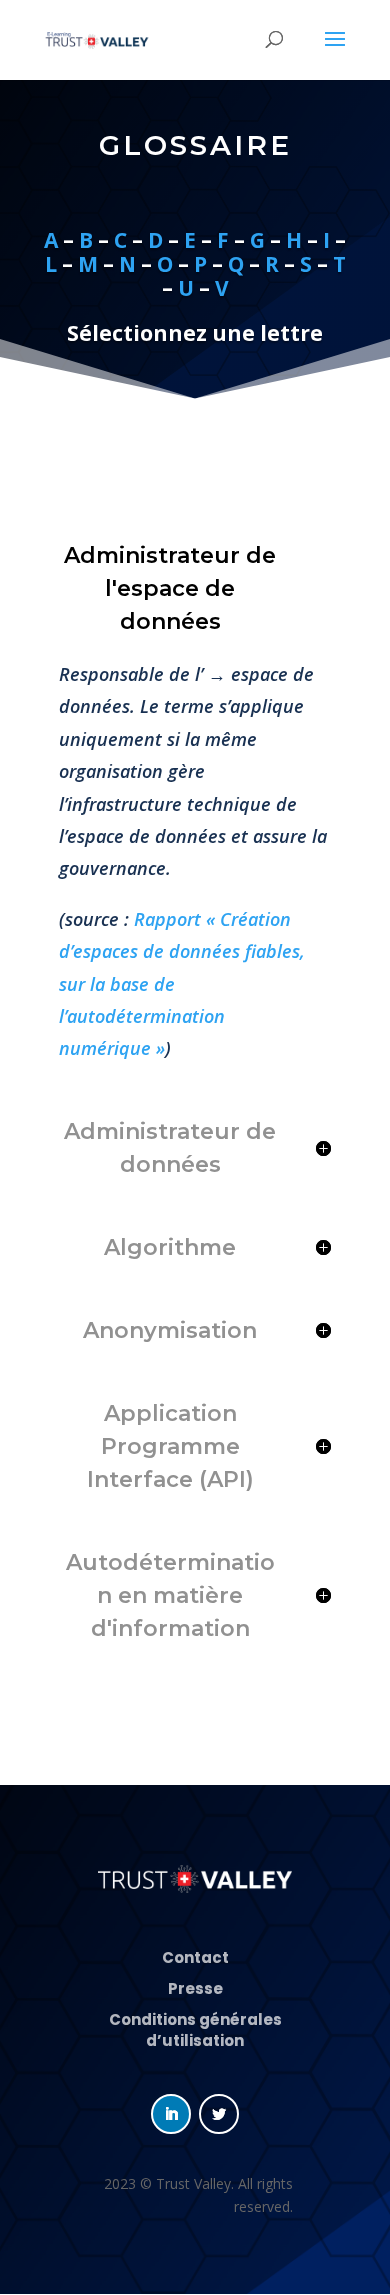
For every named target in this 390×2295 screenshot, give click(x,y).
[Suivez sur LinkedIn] (171, 2114)
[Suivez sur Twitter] (219, 2114)
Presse (195, 1988)
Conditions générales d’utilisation (195, 2030)
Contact (195, 1957)
